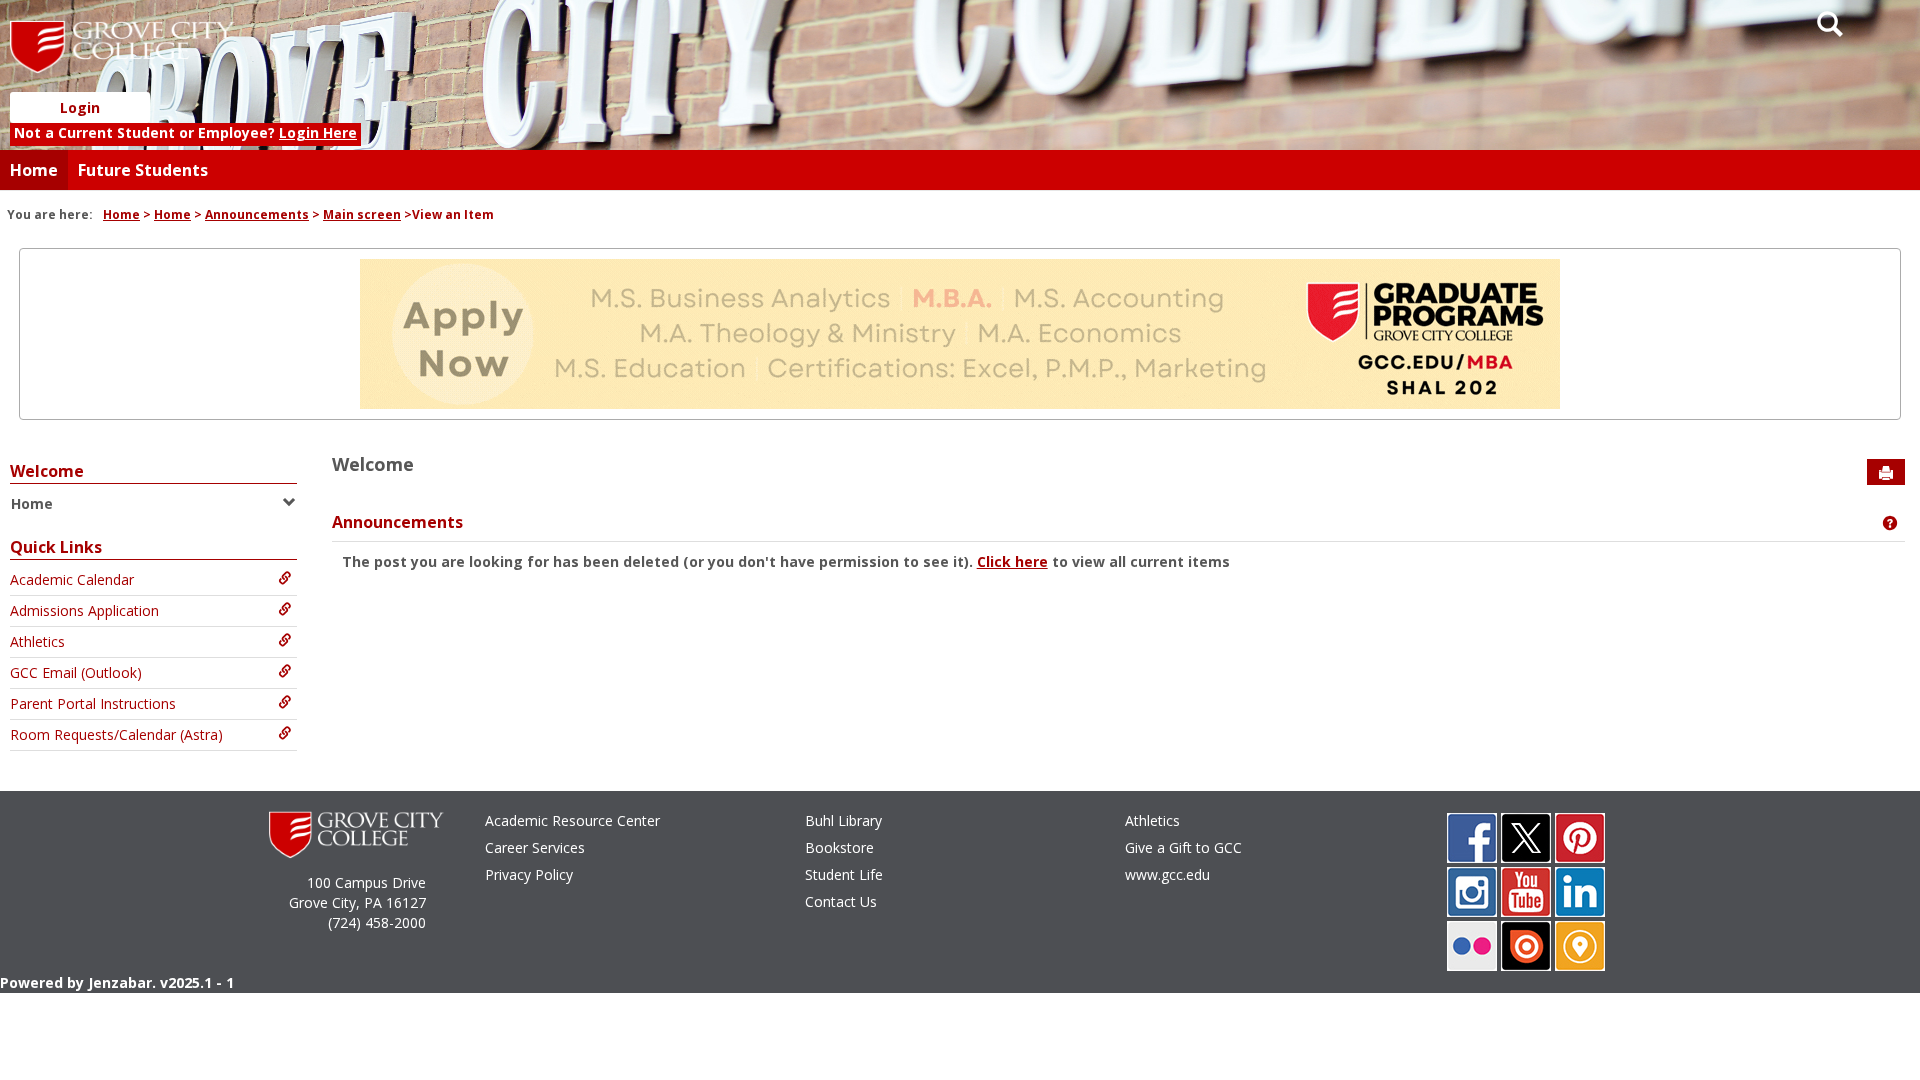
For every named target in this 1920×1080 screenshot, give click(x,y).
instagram (1472, 892)
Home (34, 170)
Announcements (257, 214)
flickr (1472, 946)
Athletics (37, 641)
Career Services (535, 847)
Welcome (47, 471)
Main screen (362, 214)
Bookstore (839, 847)
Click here (1012, 561)
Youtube (1526, 892)
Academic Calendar (72, 579)
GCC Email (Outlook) (76, 672)
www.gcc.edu (1167, 874)
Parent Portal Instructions (93, 703)
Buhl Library (843, 820)
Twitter (1526, 838)
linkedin (1580, 892)
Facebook (1472, 838)
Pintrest (1580, 838)
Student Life (844, 874)
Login (80, 107)
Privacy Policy (529, 874)
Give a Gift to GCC (1183, 847)
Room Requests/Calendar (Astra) (116, 734)
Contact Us (841, 901)
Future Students (143, 170)
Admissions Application (84, 610)
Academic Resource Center (572, 820)
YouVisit (1580, 946)
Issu (1526, 946)
